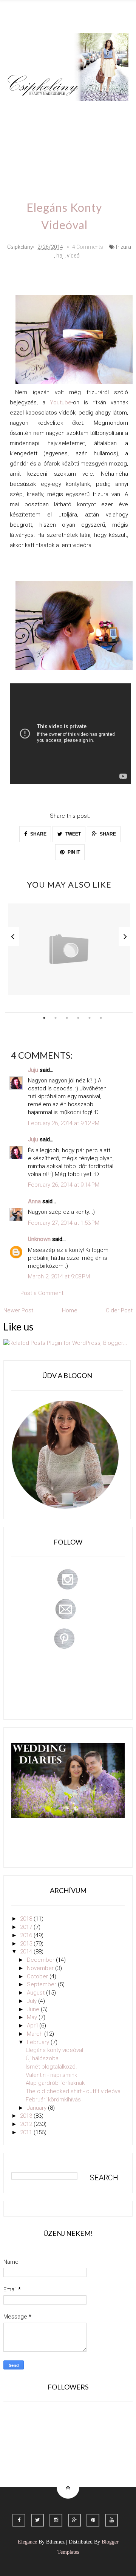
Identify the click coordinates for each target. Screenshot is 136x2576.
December (41, 1960)
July (32, 2001)
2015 (27, 1944)
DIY (48, 133)
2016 (27, 1935)
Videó (22, 155)
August (36, 1993)
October (38, 1976)
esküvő (83, 155)
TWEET (73, 834)
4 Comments (88, 247)
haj (60, 256)
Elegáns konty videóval (54, 2050)
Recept (102, 133)
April (33, 2026)
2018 (27, 1919)
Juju (33, 1070)
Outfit (80, 112)
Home (52, 155)
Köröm (110, 112)
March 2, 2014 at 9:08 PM (59, 1276)
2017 (27, 1927)
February (39, 2042)
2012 (27, 2124)
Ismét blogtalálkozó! (51, 2067)
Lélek (21, 112)
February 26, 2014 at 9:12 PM (64, 1123)
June (34, 2009)
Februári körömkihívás (53, 2100)
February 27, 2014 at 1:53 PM (64, 1223)
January (37, 2108)
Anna (34, 1201)
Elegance (27, 2542)
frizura (123, 247)
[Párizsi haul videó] (69, 949)
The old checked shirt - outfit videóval (74, 2091)
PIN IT (73, 852)
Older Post (119, 1310)
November (41, 1968)
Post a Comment (42, 1293)
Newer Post (18, 1310)
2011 (27, 2132)
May (33, 2017)
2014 (27, 1952)
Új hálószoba (42, 2058)
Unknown (39, 1239)
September (42, 1984)
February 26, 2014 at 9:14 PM (64, 1185)
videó (73, 256)
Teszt (22, 133)
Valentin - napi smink (51, 2075)
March (36, 2034)
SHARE (38, 834)
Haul (73, 133)
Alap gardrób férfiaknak (55, 2083)
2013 (27, 2116)
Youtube (61, 402)
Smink (50, 112)
